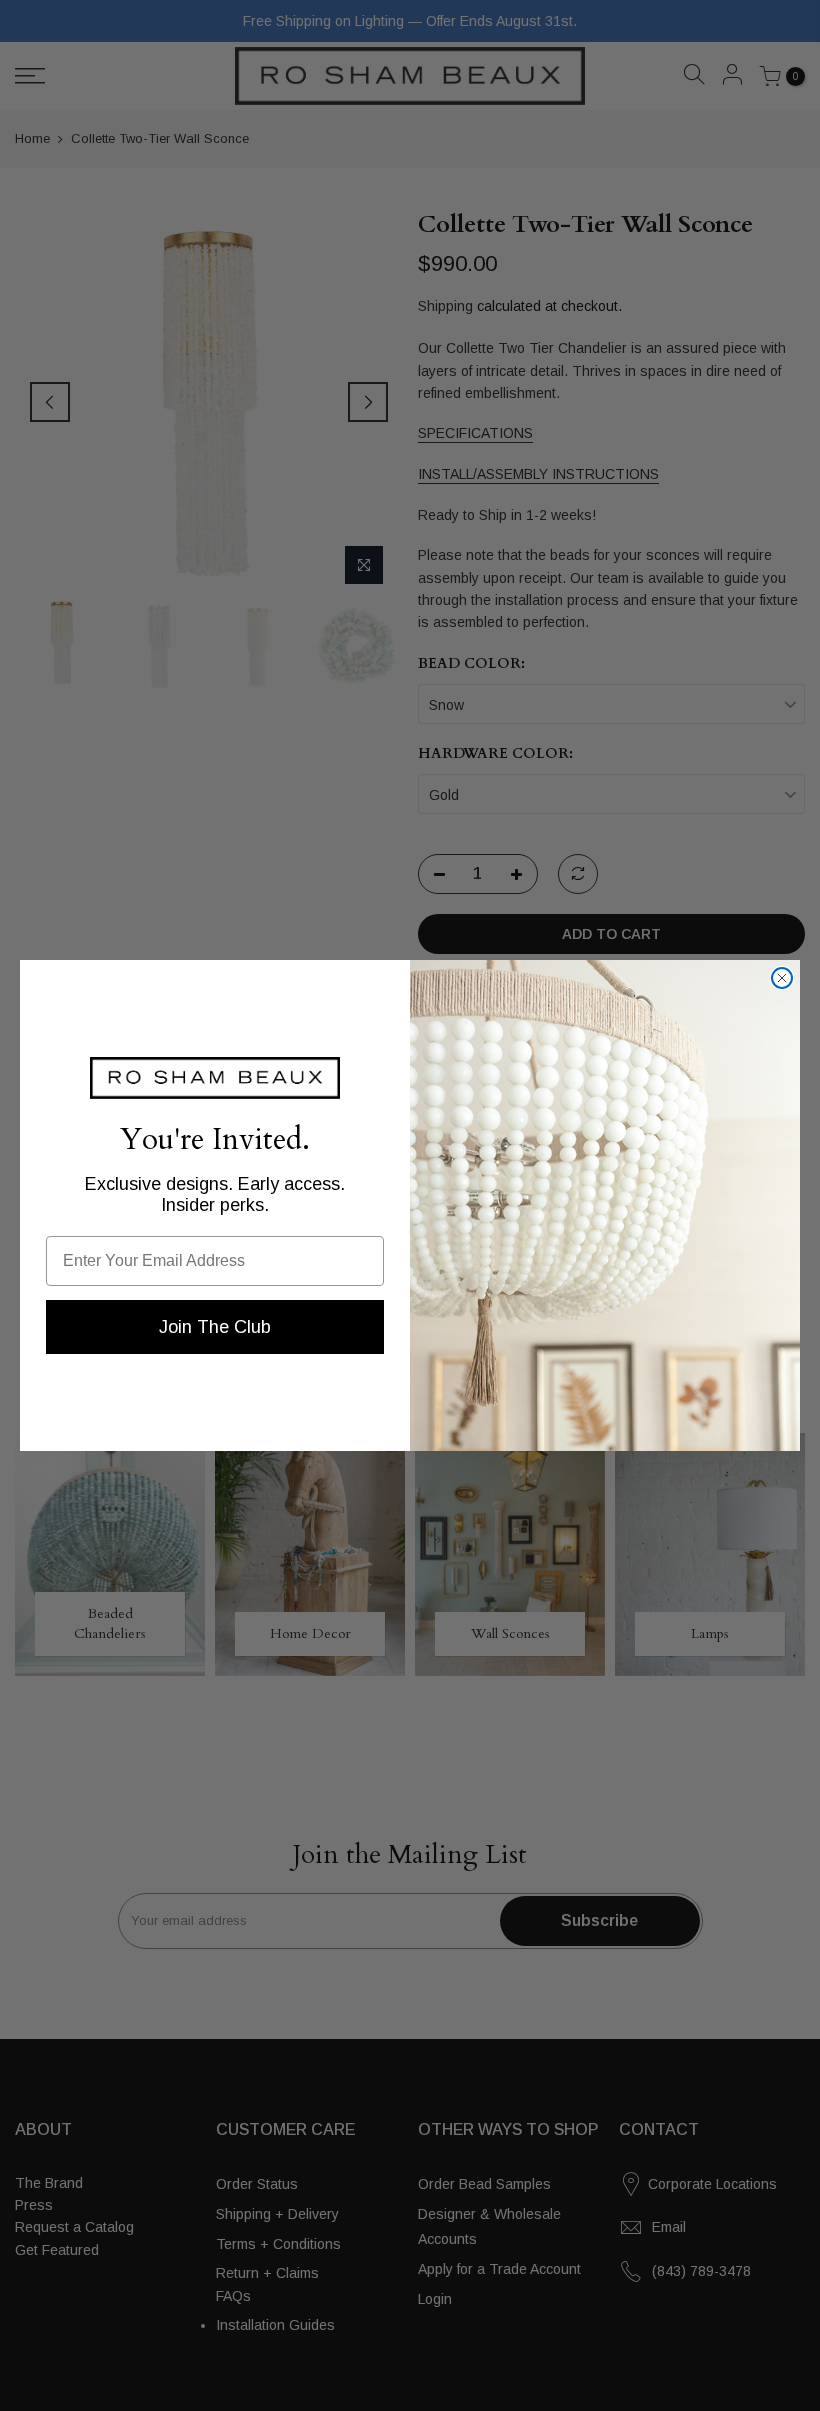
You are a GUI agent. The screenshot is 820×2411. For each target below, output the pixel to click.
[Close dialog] (782, 978)
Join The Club (215, 1327)
